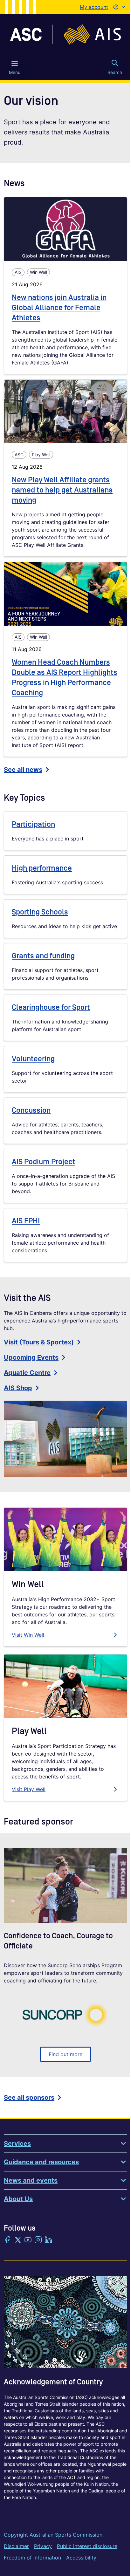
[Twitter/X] (18, 2240)
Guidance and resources (41, 2162)
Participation (33, 824)
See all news (23, 770)
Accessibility (81, 2558)
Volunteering (33, 1059)
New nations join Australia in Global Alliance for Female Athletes (59, 308)
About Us (18, 2199)
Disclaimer (16, 2546)
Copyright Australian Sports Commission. (54, 2535)
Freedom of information (32, 2558)
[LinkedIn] (48, 2240)
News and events (31, 2180)
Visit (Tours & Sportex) (39, 1342)
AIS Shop (18, 1388)
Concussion (31, 1110)
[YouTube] (28, 2240)
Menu (15, 72)
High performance (42, 868)
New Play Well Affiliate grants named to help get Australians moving (62, 490)
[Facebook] (8, 2240)
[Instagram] (38, 2240)
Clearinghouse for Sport (51, 1007)
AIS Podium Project (44, 1162)
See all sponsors (29, 2097)
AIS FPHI (26, 1221)
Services (17, 2144)
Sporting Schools (40, 912)
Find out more (65, 2054)
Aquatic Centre (27, 1373)
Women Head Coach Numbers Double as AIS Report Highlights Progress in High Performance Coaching (65, 678)
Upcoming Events (31, 1357)
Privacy (43, 2546)
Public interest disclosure (87, 2546)
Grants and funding (43, 956)
